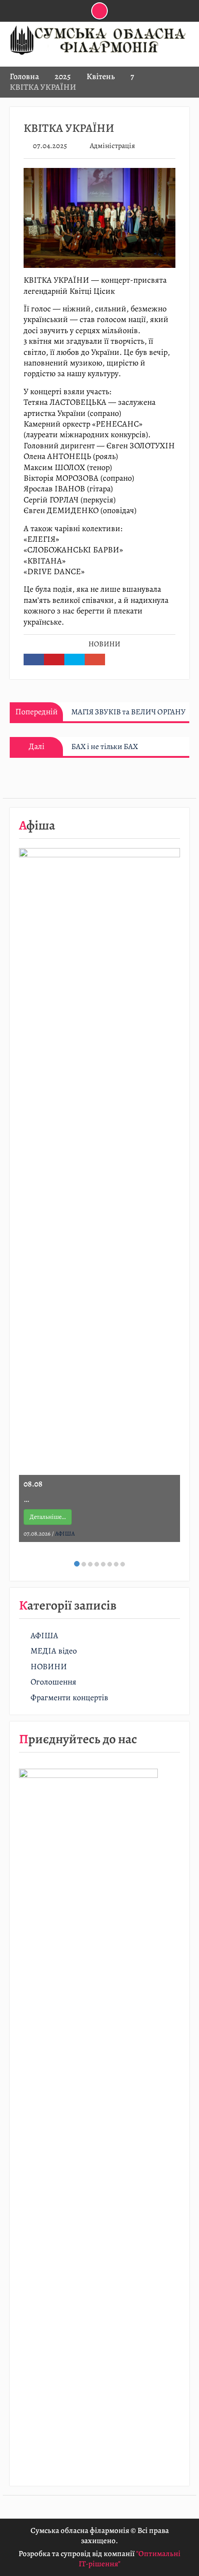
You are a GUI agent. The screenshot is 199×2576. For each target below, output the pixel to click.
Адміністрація (112, 146)
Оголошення (53, 1682)
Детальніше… (48, 1517)
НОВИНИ (104, 644)
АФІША (65, 1533)
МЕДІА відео (54, 1651)
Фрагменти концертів (69, 1698)
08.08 (33, 1484)
